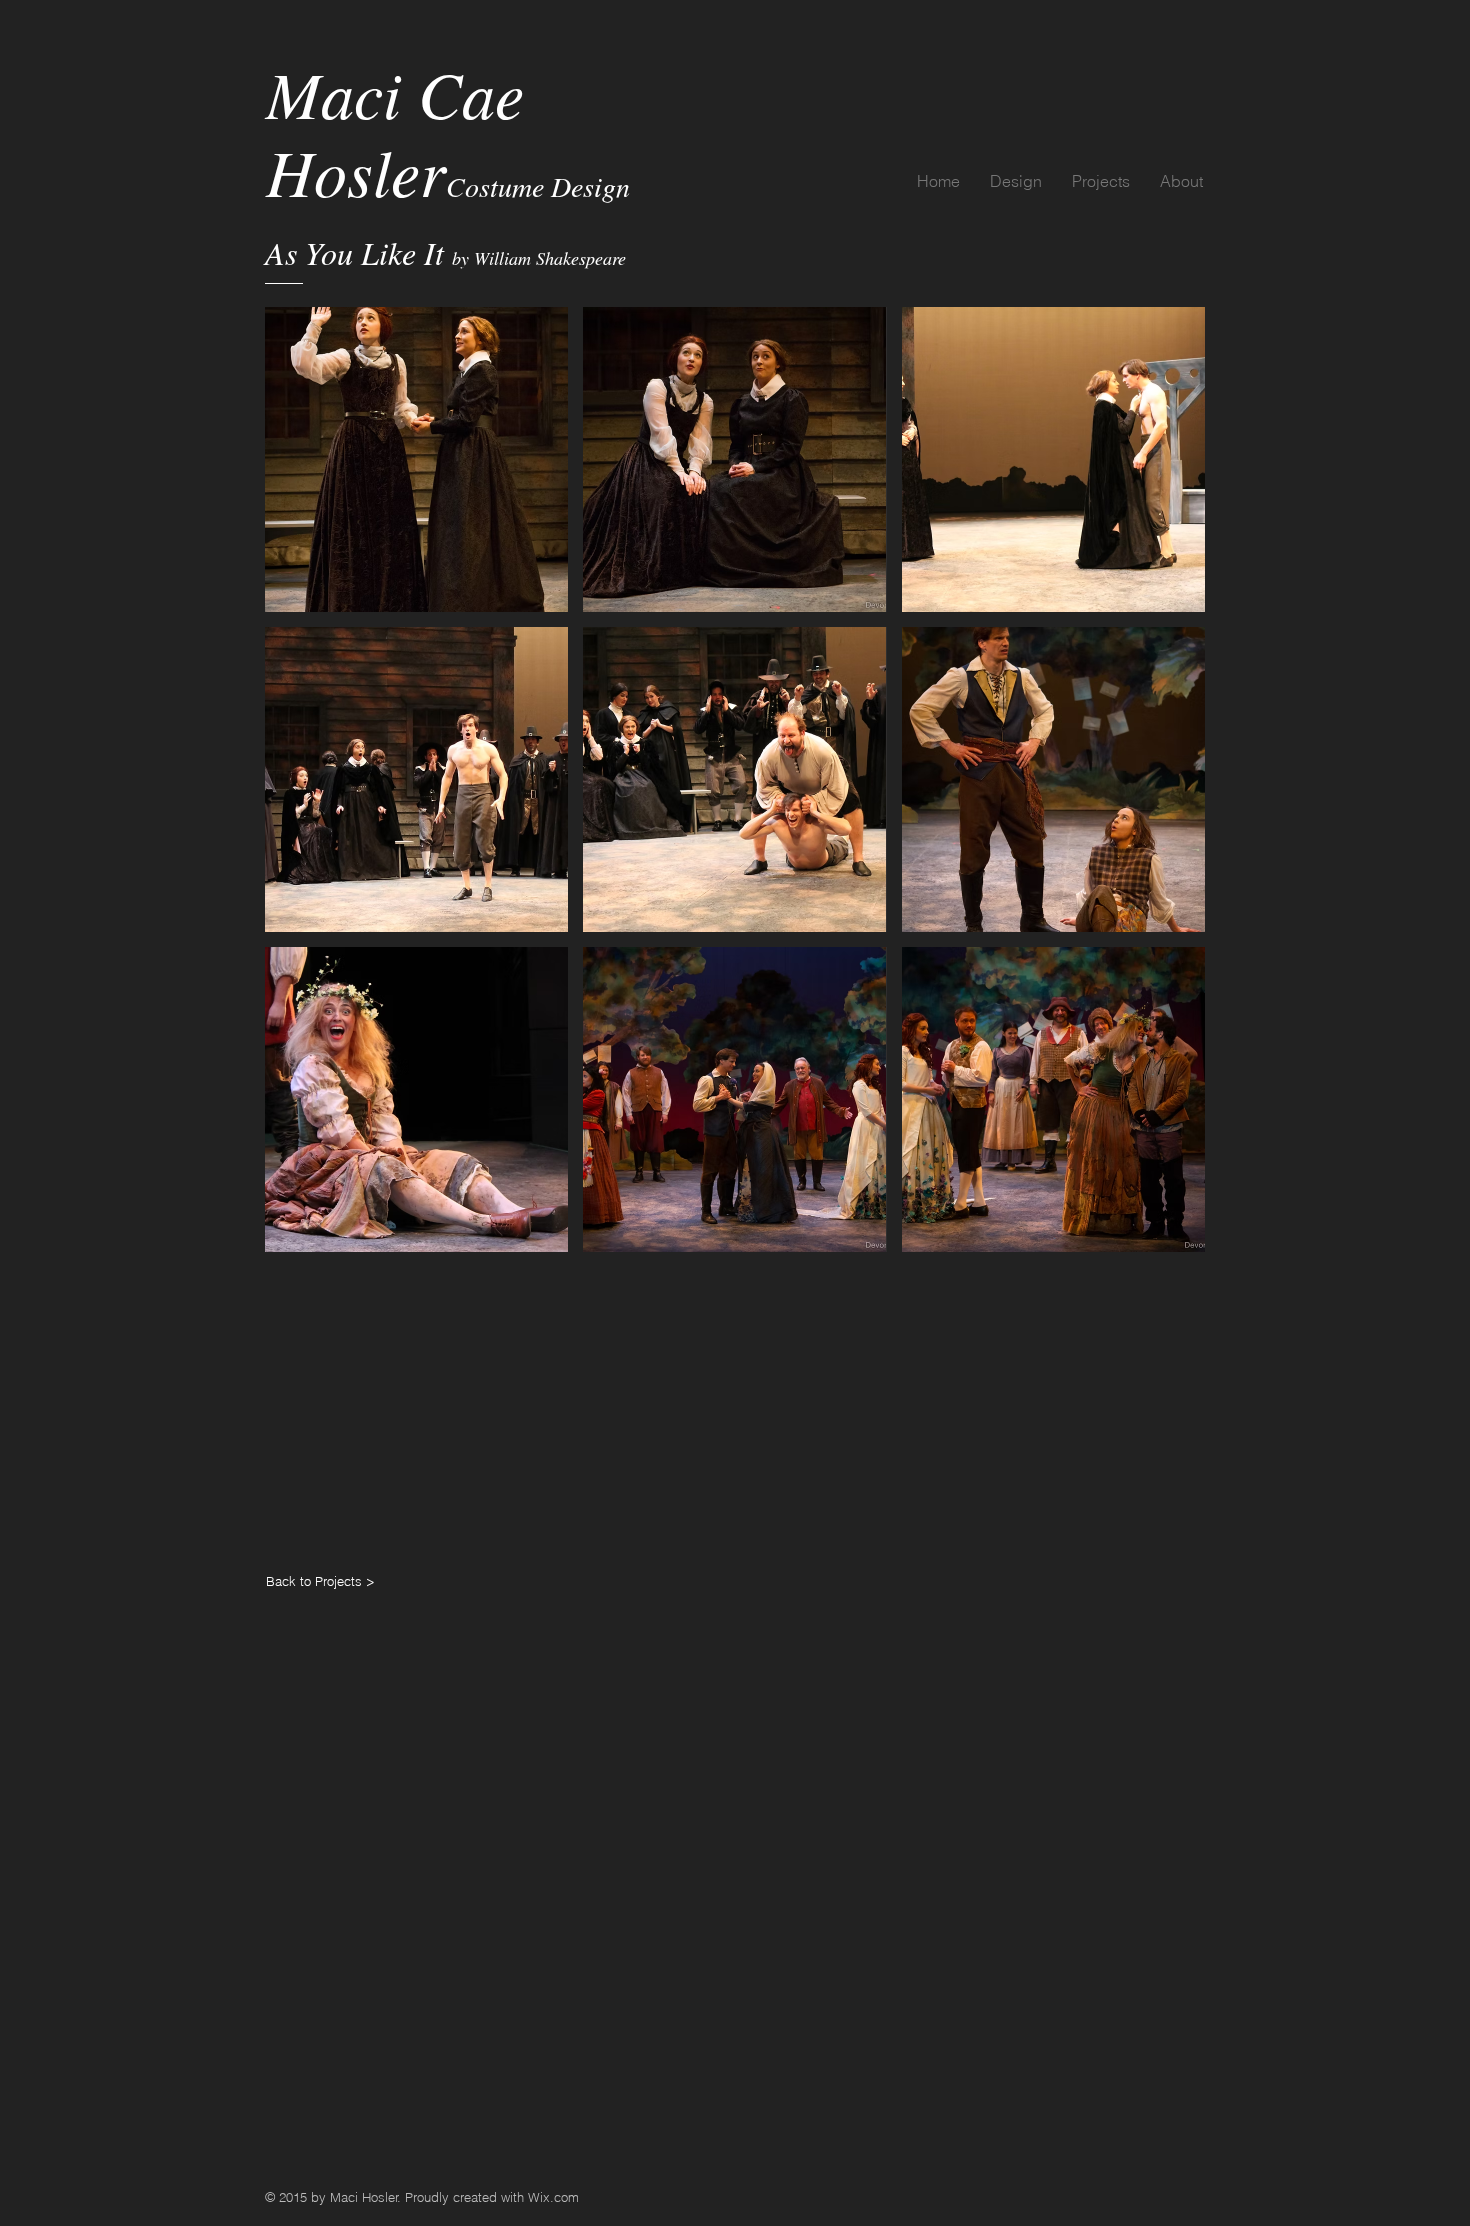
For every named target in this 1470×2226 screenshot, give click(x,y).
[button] (416, 459)
